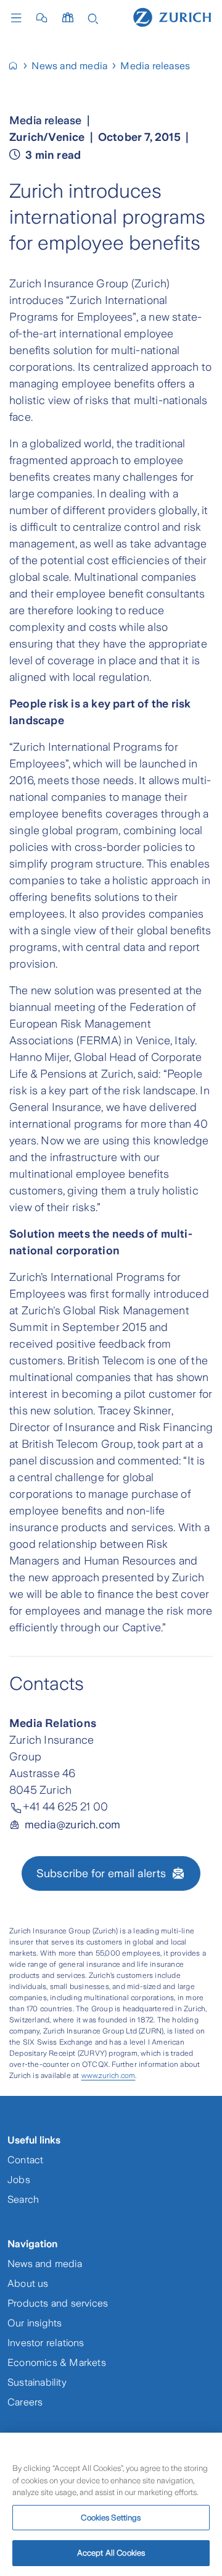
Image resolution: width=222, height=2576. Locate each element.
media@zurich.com (72, 1825)
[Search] (93, 18)
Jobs (19, 2180)
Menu (19, 18)
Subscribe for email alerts (101, 1873)
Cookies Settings (111, 2518)
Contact (25, 2160)
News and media (45, 2264)
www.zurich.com (109, 2076)
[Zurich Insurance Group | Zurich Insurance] (18, 66)
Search (23, 2199)
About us (28, 2283)
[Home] (172, 17)
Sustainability (37, 2382)
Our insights (35, 2323)
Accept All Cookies (111, 2553)
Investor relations (46, 2343)
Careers (25, 2402)
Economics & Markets (57, 2363)
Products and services (58, 2303)
